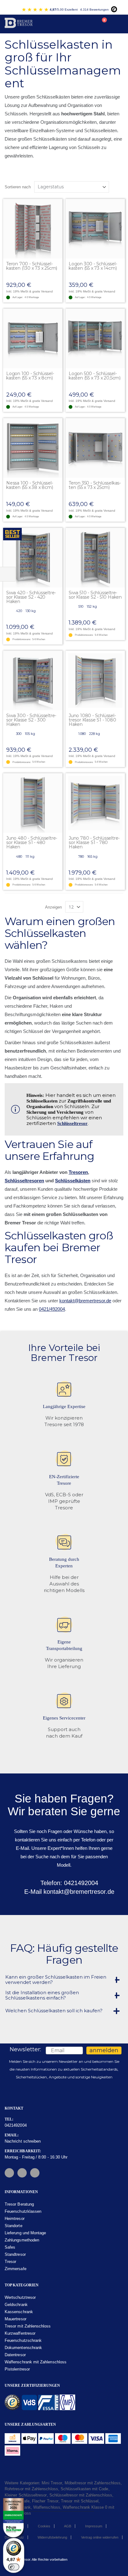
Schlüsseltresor (72, 1123)
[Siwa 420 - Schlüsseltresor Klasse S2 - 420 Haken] (33, 558)
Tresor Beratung (19, 2204)
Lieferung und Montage (25, 2233)
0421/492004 (52, 1309)
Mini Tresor (52, 2483)
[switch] (14, 2567)
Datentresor (15, 2355)
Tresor (10, 2262)
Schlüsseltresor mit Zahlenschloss (81, 2495)
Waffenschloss (47, 2507)
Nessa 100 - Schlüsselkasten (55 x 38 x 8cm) (30, 485)
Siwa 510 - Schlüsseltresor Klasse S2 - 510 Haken (95, 595)
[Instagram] (22, 2173)
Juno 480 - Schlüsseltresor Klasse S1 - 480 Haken (32, 842)
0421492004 (16, 2125)
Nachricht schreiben (23, 2141)
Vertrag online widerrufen (100, 2537)
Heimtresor (15, 2219)
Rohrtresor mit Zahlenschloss (31, 2489)
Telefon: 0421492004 (68, 1883)
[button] (57, 204)
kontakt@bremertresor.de (85, 1301)
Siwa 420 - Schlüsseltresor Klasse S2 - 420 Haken (31, 597)
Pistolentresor (17, 2369)
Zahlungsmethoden (22, 2240)
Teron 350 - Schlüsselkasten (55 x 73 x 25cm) (95, 485)
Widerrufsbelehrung (52, 2537)
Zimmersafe (16, 2269)
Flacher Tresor (45, 2501)
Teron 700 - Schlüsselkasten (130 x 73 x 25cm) (32, 266)
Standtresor (15, 2254)
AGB (68, 2526)
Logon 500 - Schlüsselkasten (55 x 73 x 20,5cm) (95, 376)
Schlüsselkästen (73, 1181)
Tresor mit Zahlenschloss (28, 2326)
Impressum (94, 2526)
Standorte (14, 2226)
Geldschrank (16, 2305)
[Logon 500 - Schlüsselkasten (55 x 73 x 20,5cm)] (95, 338)
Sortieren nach (18, 187)
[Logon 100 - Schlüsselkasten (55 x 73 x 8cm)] (33, 338)
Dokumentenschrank (23, 2348)
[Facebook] (9, 2173)
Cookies (44, 2526)
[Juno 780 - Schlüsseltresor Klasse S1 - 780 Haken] (95, 803)
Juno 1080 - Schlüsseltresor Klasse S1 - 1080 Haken (92, 720)
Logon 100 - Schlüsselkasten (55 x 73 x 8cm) (30, 376)
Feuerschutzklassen (23, 2211)
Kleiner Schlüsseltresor (26, 2495)
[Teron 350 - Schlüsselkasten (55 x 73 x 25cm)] (95, 448)
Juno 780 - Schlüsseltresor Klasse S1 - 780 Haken (94, 842)
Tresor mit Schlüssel (80, 2501)
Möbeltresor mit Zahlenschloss (93, 2483)
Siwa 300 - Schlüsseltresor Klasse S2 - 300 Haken (31, 720)
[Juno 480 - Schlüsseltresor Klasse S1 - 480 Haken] (33, 803)
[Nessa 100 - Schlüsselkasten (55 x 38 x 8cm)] (33, 448)
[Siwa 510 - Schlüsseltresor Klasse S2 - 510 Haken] (95, 558)
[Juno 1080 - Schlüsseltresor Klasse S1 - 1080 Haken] (95, 680)
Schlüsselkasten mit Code (85, 2489)
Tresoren (78, 1172)
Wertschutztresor (20, 2297)
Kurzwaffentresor (20, 2333)
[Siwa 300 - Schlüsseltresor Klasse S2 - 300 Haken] (33, 680)
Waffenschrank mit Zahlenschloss (36, 2362)
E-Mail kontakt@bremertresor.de (68, 1892)
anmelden (104, 2050)
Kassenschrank (19, 2312)
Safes (10, 2247)
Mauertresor (16, 2319)
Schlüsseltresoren (24, 1181)
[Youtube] (35, 2173)
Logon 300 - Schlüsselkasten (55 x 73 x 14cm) (93, 266)
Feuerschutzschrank (23, 2340)
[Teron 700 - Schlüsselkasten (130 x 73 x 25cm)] (33, 229)
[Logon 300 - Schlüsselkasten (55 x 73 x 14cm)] (95, 229)
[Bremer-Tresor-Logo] (19, 24)
